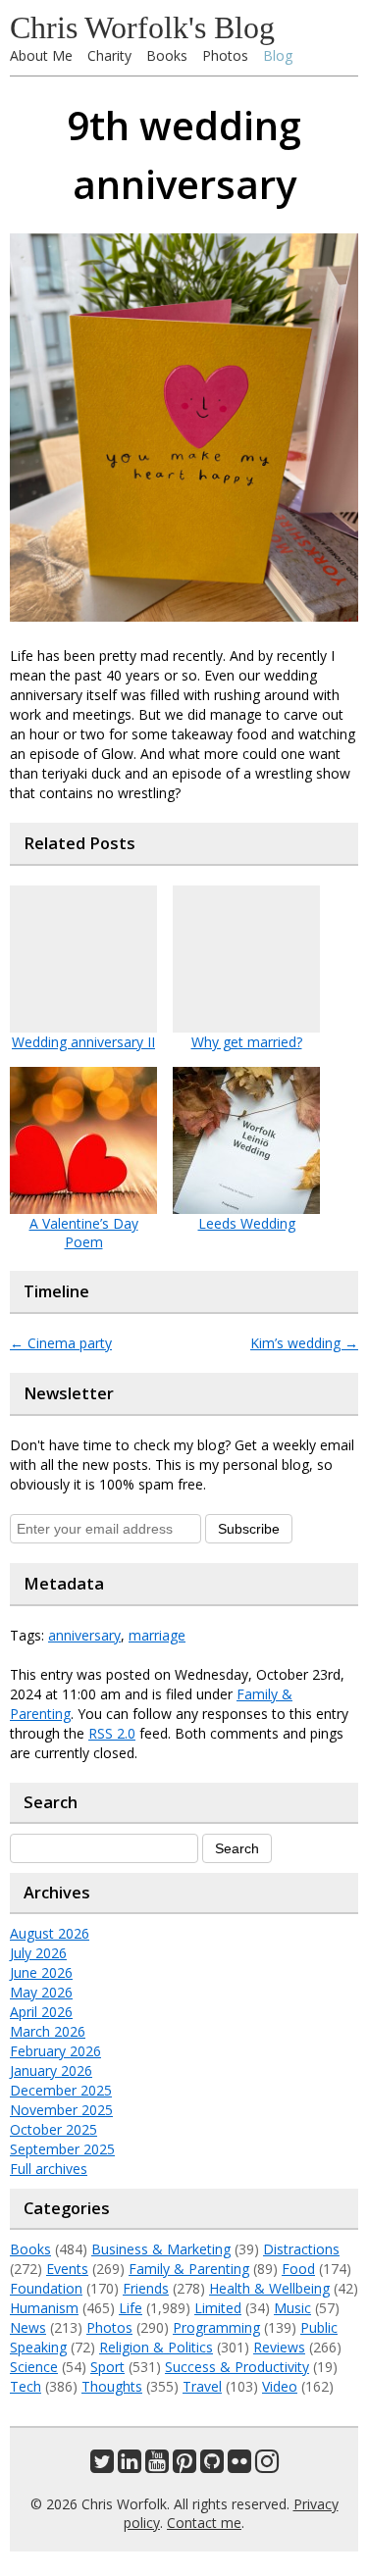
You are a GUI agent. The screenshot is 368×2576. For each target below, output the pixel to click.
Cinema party (61, 1343)
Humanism (44, 2308)
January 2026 (51, 2071)
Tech (26, 2386)
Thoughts (112, 2386)
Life (131, 2308)
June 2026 (41, 1972)
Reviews (279, 2347)
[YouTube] (157, 2466)
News (28, 2327)
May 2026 (41, 1992)
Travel (202, 2386)
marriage (157, 1635)
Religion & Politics (156, 2347)
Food (298, 2269)
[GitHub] (212, 2466)
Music (292, 2308)
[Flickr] (239, 2466)
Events (67, 2269)
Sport (107, 2367)
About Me (41, 55)
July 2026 (38, 1953)
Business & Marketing (161, 2249)
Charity (109, 55)
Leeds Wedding (247, 1223)
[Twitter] (102, 2466)
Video (280, 2386)
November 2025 (61, 2110)
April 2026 (41, 2012)
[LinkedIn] (130, 2466)
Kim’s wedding (304, 1343)
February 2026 (55, 2051)
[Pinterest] (184, 2466)
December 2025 (61, 2090)
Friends (146, 2288)
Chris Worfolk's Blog (142, 27)
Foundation (46, 2288)
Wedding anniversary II (83, 1042)
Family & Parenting (189, 2269)
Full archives (49, 2169)
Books (167, 55)
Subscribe (249, 1529)
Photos (225, 55)
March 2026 (48, 2031)
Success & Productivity (237, 2367)
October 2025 (53, 2129)
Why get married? (247, 1042)
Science (34, 2367)
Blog (278, 55)
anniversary (84, 1635)
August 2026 (50, 1933)
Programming (216, 2327)
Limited (218, 2308)
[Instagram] (267, 2466)
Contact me (204, 2523)
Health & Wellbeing (269, 2288)
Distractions (301, 2249)
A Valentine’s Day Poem (84, 1233)
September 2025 (62, 2149)
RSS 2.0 (112, 1733)
